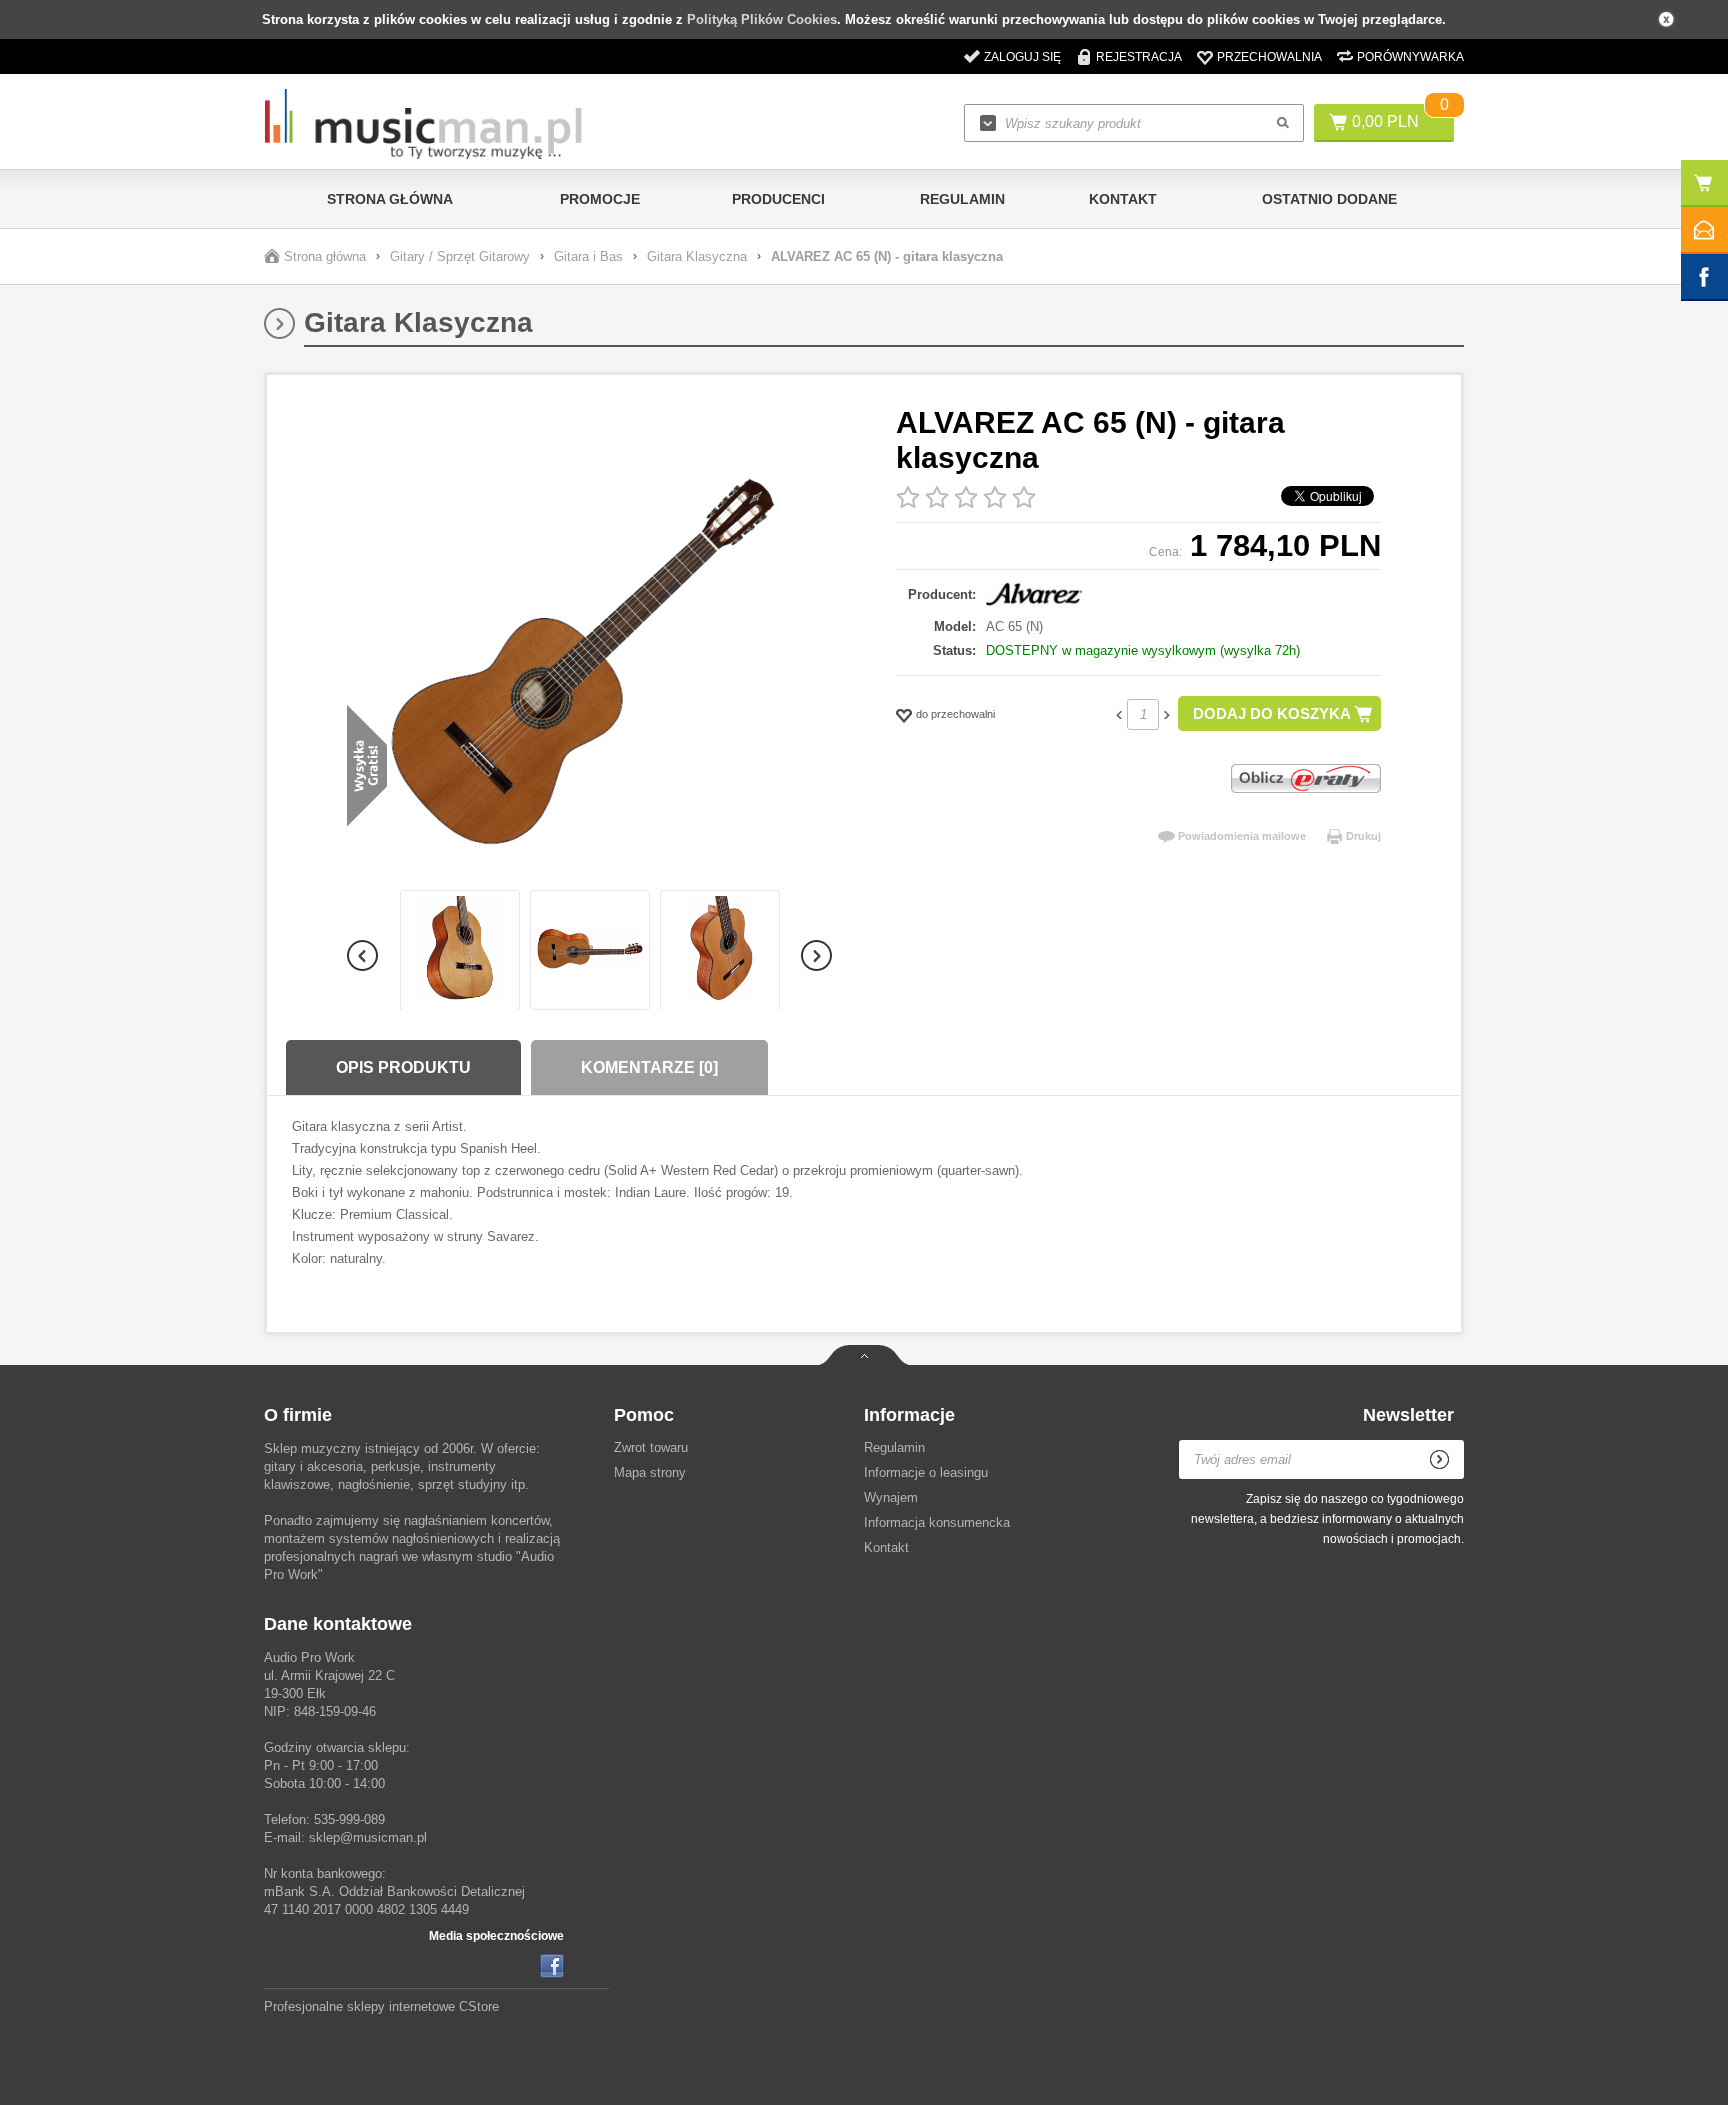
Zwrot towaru (651, 1447)
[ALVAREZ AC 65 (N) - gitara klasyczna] (589, 647)
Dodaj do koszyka (1272, 713)
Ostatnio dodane (1329, 199)
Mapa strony (650, 1472)
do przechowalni (955, 714)
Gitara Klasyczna (697, 256)
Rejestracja (1139, 57)
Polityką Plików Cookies (762, 19)
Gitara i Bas (588, 256)
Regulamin (962, 199)
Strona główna (390, 199)
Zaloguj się (1022, 57)
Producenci (778, 199)
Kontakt (1123, 199)
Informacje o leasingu (926, 1472)
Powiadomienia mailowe (1242, 836)
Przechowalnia (1269, 57)
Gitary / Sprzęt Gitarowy (460, 256)
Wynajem (891, 1497)
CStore (479, 2006)
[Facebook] (552, 1966)
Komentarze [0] (649, 1067)
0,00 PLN (1385, 121)
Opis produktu (403, 1067)
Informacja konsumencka (937, 1522)
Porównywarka (1410, 57)
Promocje (600, 199)
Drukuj (1363, 836)
